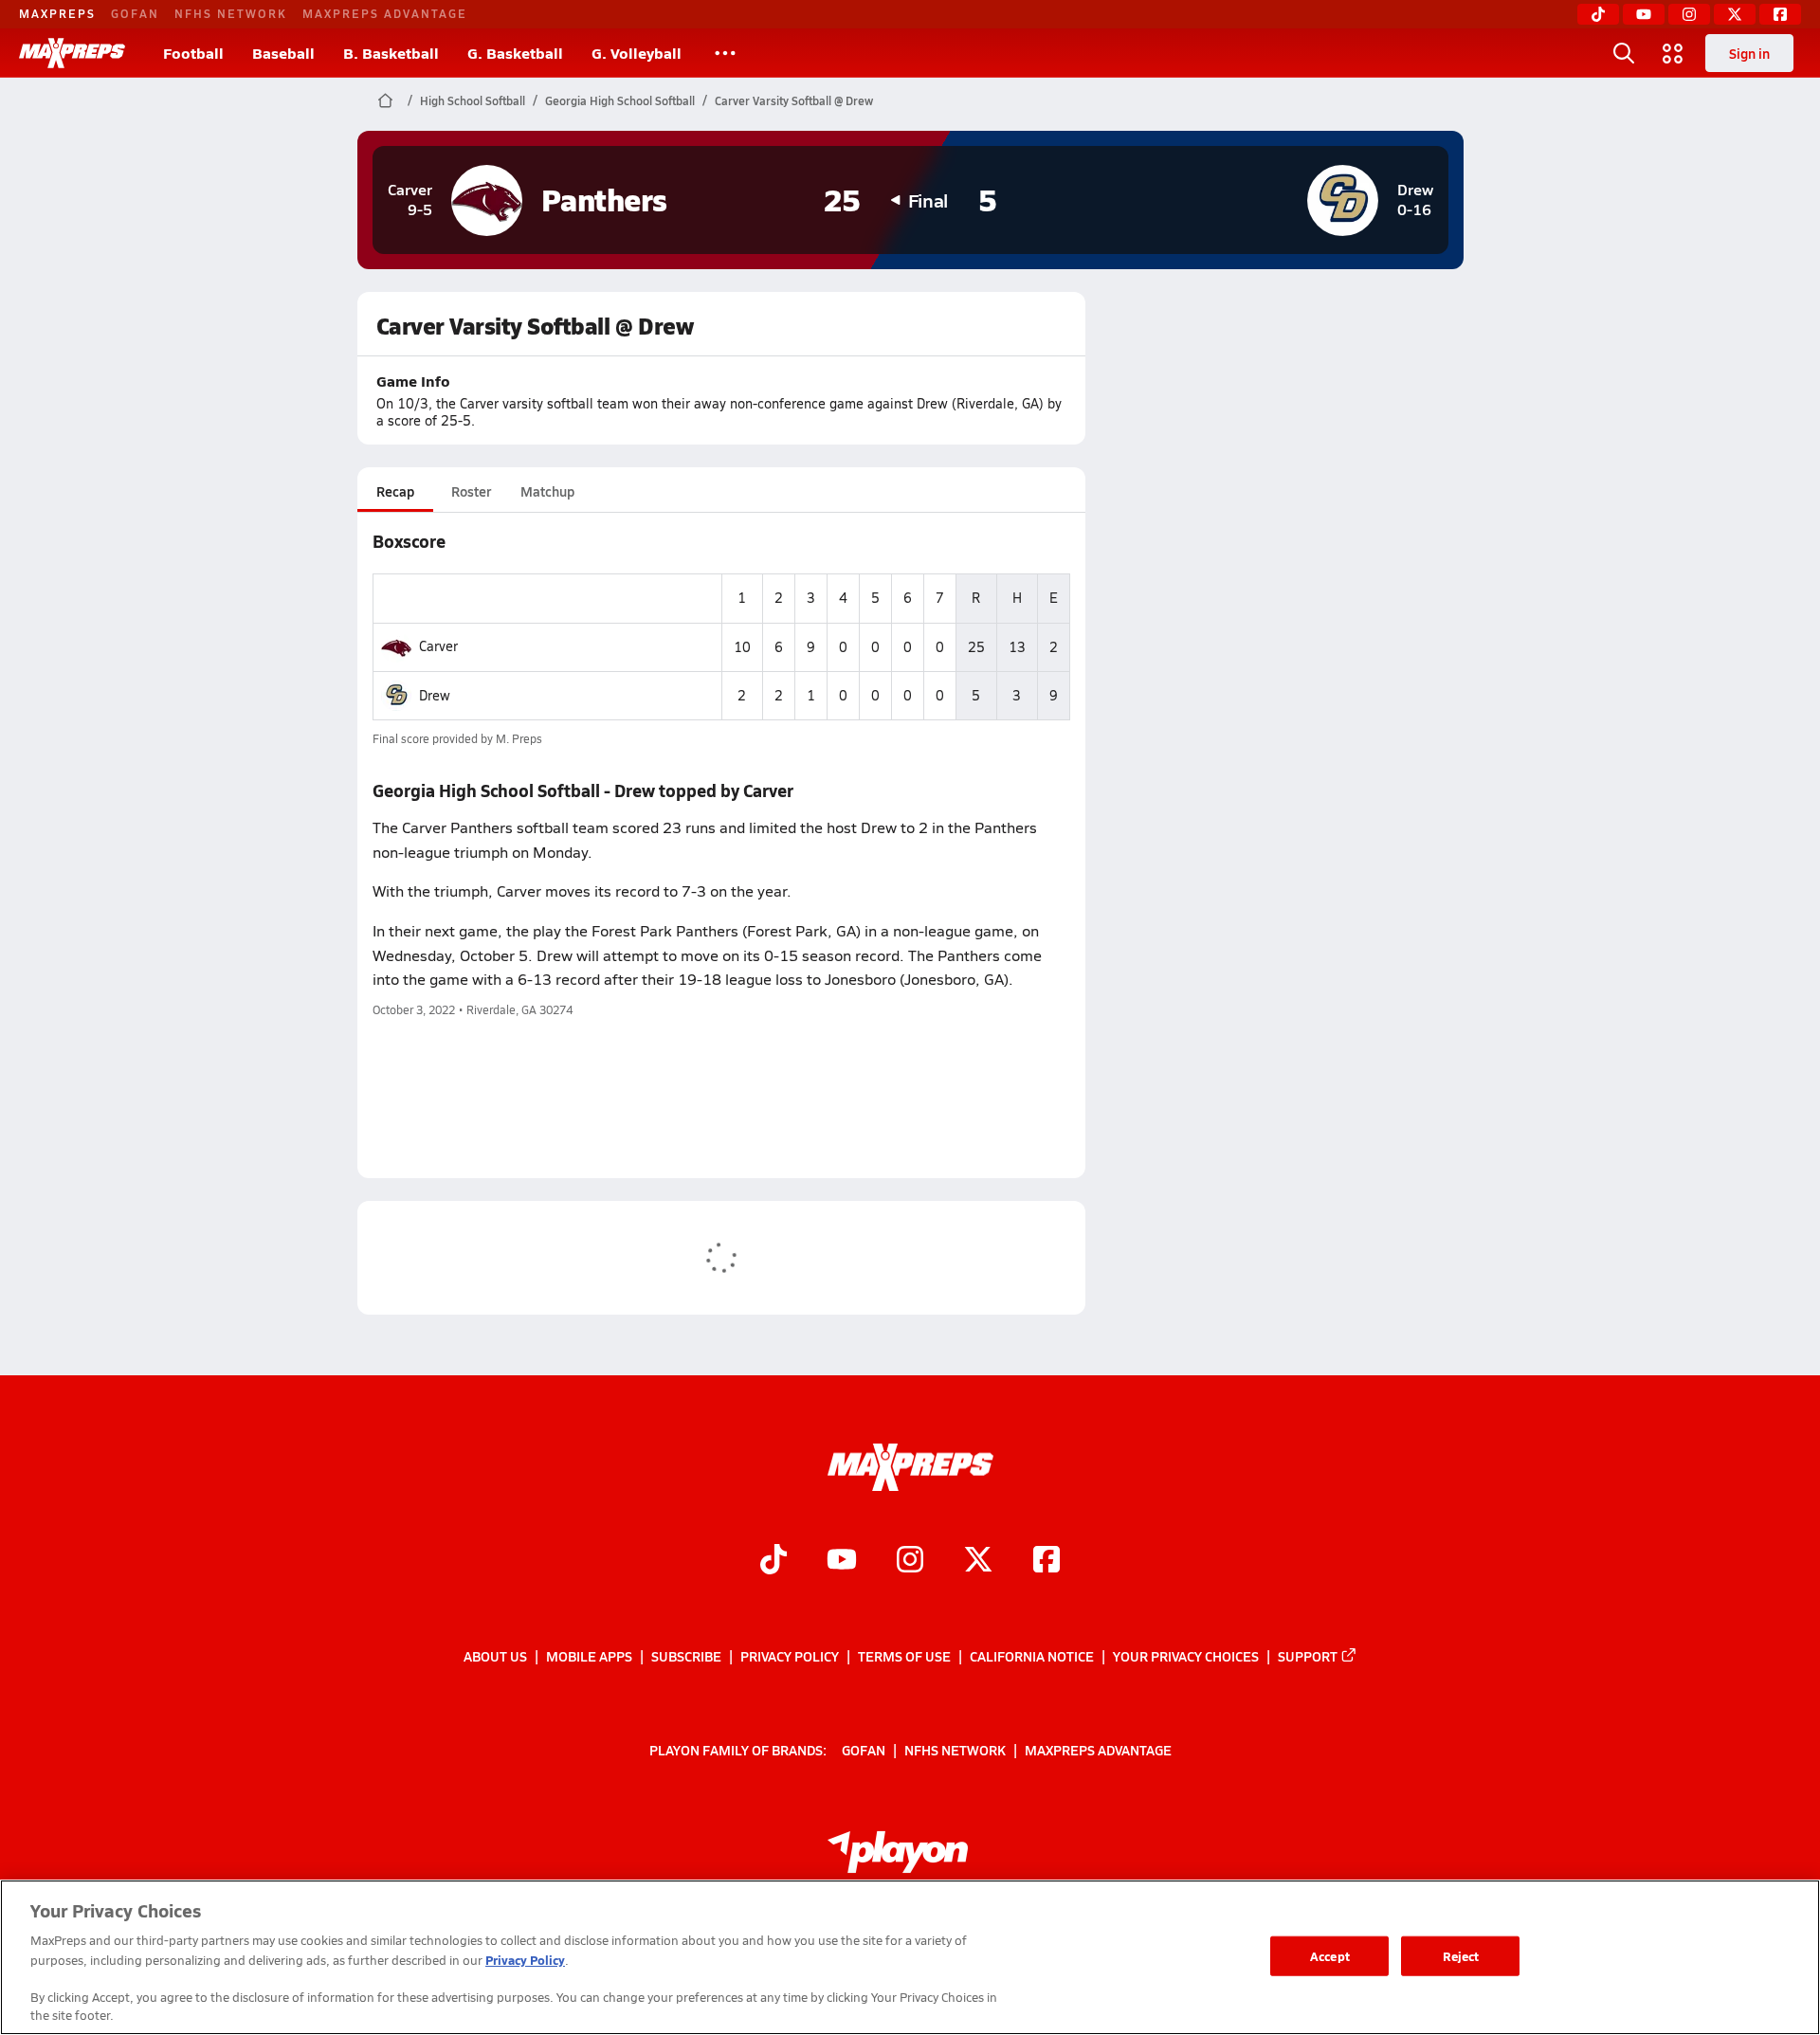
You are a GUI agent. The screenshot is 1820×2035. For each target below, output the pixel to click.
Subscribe (686, 1656)
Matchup (547, 491)
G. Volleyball (637, 53)
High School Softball (473, 100)
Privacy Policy (790, 1656)
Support (1308, 1656)
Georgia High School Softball (620, 100)
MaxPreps (57, 13)
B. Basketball (391, 53)
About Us (495, 1656)
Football (193, 53)
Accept (1330, 1956)
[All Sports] (725, 53)
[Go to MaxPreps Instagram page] (910, 1562)
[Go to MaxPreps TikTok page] (773, 1562)
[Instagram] (1689, 14)
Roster (471, 491)
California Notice (1032, 1656)
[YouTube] (1644, 14)
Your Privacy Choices (1186, 1656)
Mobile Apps (589, 1656)
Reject (1461, 1956)
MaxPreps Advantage (385, 13)
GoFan (135, 13)
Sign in (1749, 53)
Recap (395, 491)
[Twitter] (1735, 14)
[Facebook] (1780, 14)
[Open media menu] (1673, 53)
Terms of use (904, 1656)
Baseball (283, 53)
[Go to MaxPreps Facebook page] (1046, 1562)
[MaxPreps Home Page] (385, 100)
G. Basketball (515, 53)
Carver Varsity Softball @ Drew (794, 100)
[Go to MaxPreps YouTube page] (842, 1562)
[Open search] (1624, 53)
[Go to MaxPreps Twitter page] (978, 1562)
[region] (910, 1957)
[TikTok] (1598, 14)
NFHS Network (231, 13)
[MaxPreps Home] (72, 53)
